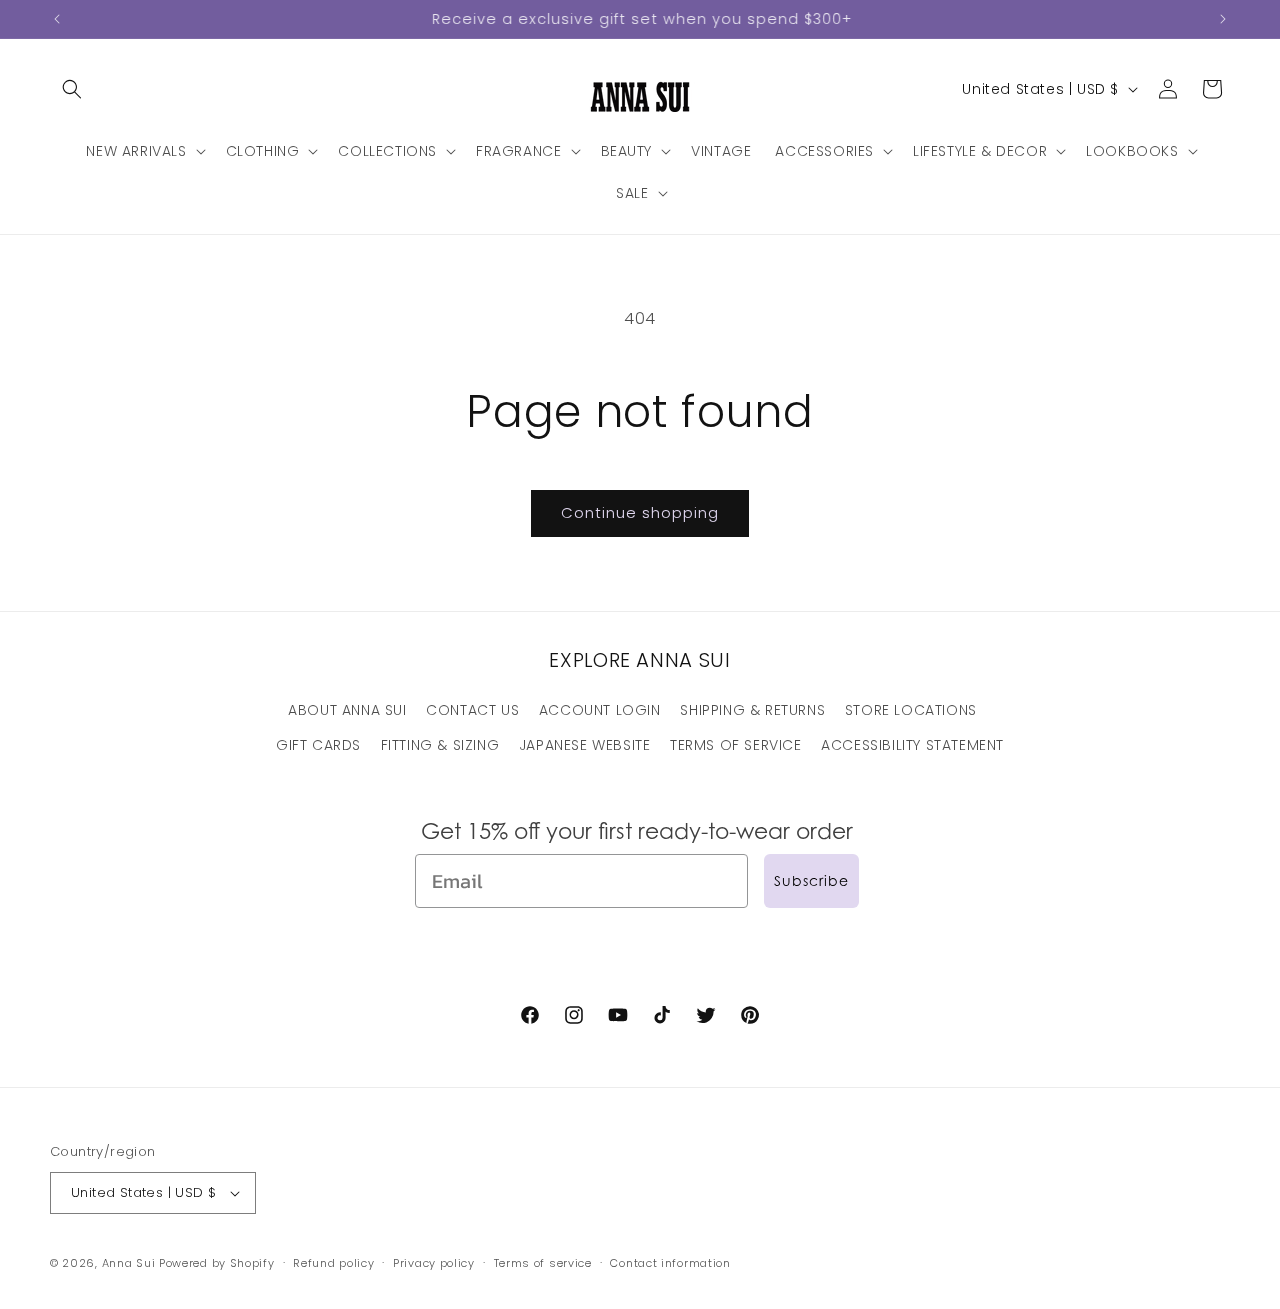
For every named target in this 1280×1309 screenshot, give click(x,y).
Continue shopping (640, 512)
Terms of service (543, 1263)
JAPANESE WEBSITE (585, 745)
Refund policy (333, 1263)
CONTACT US (472, 710)
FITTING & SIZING (440, 745)
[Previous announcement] (57, 19)
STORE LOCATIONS (911, 710)
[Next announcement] (1223, 19)
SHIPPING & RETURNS (752, 710)
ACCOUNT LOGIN (600, 710)
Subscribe (811, 880)
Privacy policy (434, 1263)
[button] (72, 89)
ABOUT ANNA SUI (347, 710)
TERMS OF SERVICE (736, 745)
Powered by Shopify (217, 1263)
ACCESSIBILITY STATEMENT (912, 745)
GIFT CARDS (318, 745)
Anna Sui (129, 1263)
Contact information (670, 1263)
